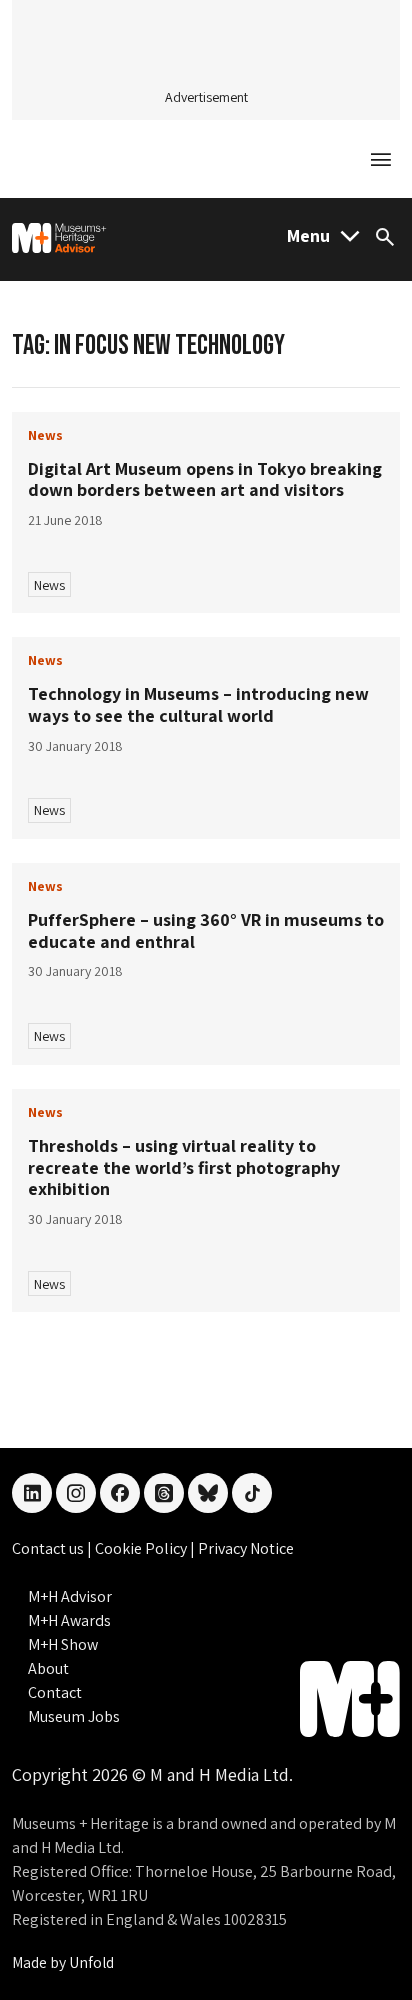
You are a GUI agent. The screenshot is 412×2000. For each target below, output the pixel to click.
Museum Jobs (74, 1716)
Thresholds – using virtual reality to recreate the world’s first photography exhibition (184, 1167)
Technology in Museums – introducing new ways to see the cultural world (198, 704)
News (49, 585)
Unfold (91, 1962)
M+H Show (63, 1644)
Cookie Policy (142, 1548)
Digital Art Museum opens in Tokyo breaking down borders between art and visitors (205, 479)
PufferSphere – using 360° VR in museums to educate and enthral (206, 930)
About (48, 1668)
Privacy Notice (246, 1548)
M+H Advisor (70, 1596)
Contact (55, 1692)
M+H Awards (69, 1620)
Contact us (49, 1548)
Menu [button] (308, 235)
